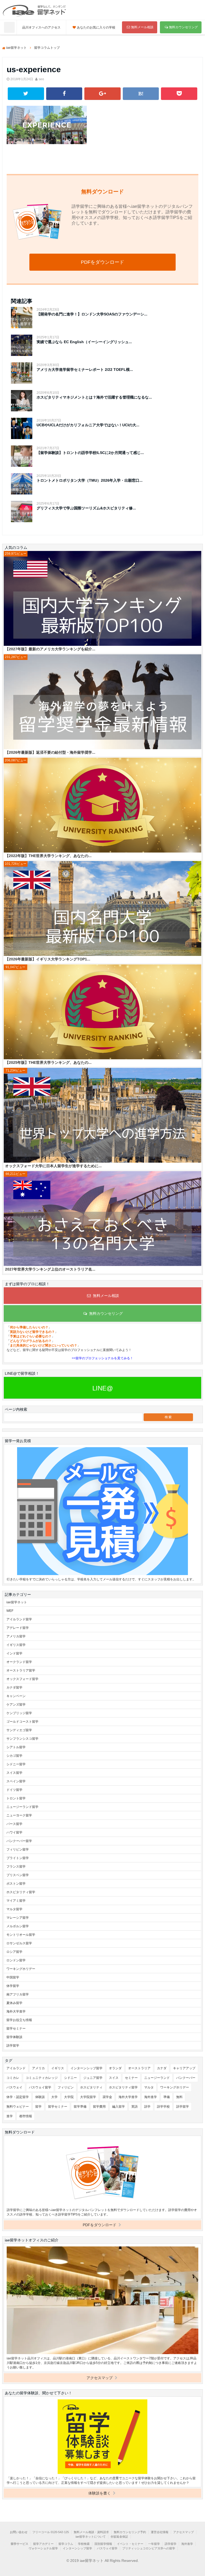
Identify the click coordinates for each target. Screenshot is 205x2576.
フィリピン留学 (18, 1849)
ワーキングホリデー (21, 1969)
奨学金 (107, 2097)
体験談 (40, 2097)
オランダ (115, 2068)
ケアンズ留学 (16, 1705)
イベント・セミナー (130, 2544)
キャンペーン (16, 1696)
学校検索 (84, 2544)
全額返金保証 (119, 2537)
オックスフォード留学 (22, 1679)
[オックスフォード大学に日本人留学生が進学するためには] (102, 1116)
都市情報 (26, 2116)
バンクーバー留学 (19, 1841)
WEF (10, 1611)
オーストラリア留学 (21, 1670)
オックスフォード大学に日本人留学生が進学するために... (53, 1166)
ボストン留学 (16, 1884)
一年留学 (154, 2544)
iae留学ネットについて (91, 2537)
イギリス (58, 2068)
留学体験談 (14, 2037)
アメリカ (38, 2068)
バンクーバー (186, 2078)
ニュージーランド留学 (22, 1807)
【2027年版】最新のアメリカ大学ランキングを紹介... (50, 649)
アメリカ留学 (16, 1636)
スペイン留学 (16, 1781)
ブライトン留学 (18, 1858)
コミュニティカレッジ (42, 2078)
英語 (135, 2107)
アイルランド (16, 2068)
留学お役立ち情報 (19, 2020)
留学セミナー (16, 2029)
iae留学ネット (17, 1602)
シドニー (70, 2078)
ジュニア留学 (93, 2078)
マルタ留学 (14, 1909)
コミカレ (13, 2078)
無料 (179, 2097)
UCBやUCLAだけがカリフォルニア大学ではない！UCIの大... (88, 425)
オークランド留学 (19, 1662)
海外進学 (151, 2097)
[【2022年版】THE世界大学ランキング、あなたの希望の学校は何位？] (102, 806)
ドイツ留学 (14, 1790)
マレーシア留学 (18, 1918)
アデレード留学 (18, 1628)
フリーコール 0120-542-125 (51, 2532)
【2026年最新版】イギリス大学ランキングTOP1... (48, 959)
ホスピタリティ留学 (21, 1892)
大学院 (69, 2097)
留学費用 (99, 2107)
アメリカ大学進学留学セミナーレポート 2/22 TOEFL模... (85, 370)
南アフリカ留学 (18, 1994)
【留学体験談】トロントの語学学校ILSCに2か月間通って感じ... (90, 453)
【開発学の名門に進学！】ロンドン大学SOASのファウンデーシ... (92, 314)
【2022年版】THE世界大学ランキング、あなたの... (48, 856)
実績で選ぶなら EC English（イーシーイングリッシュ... (84, 342)
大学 (54, 2097)
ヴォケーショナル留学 (43, 2548)
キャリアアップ (184, 2068)
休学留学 (13, 1986)
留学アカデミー (43, 2544)
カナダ (162, 2068)
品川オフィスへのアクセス (41, 27)
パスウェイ (14, 2087)
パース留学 (14, 1824)
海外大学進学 (16, 2011)
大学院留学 (88, 2097)
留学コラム (66, 2544)
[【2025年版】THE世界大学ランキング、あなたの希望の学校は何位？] (102, 1012)
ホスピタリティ (91, 2087)
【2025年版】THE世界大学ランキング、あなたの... (48, 1062)
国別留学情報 (103, 2544)
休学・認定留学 (18, 2097)
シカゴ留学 (14, 1756)
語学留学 (13, 2046)
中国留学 (13, 1977)
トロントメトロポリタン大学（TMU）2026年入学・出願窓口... (90, 480)
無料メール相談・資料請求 (91, 2532)
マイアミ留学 (16, 1901)
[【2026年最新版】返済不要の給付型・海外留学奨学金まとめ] (102, 702)
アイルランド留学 (19, 1619)
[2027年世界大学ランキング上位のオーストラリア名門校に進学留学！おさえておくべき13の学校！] (102, 1219)
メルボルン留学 (18, 1926)
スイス (114, 2078)
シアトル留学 (16, 1747)
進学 (10, 2116)
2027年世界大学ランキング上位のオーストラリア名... (50, 1269)
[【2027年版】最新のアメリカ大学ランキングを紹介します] (102, 599)
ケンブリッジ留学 (19, 1713)
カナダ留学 (14, 1687)
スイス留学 (14, 1773)
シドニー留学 (16, 1764)
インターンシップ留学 (86, 2068)
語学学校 (163, 2107)
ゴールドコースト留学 (22, 1722)
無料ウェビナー (18, 2107)
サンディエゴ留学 (19, 1730)
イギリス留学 (16, 1645)
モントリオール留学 (21, 1935)
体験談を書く (100, 2493)
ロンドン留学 (16, 1960)
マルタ (149, 2087)
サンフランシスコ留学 (22, 1739)
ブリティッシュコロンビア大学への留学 (149, 2548)
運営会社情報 (160, 2532)
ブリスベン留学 (18, 1875)
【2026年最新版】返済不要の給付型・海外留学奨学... (50, 752)
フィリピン (66, 2087)
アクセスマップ (100, 2378)
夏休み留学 (14, 2003)
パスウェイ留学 (40, 2087)
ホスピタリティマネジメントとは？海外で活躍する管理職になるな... (94, 397)
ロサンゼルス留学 (19, 1943)
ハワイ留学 (14, 1832)
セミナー (131, 2078)
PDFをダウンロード (102, 262)
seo (41, 79)
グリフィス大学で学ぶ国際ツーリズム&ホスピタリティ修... (86, 508)
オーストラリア (139, 2068)
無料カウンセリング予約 (130, 2532)
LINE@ (103, 1388)
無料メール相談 (142, 27)
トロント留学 (16, 1798)
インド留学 (14, 1653)
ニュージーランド (157, 2078)
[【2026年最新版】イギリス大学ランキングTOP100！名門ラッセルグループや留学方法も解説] (102, 909)
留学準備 (80, 2107)
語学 (147, 2107)
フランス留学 (16, 1867)
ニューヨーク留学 (19, 1815)
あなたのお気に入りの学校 (96, 27)
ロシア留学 (14, 1952)
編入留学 (119, 2107)
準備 (167, 2097)
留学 (38, 2107)
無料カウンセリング (183, 27)
